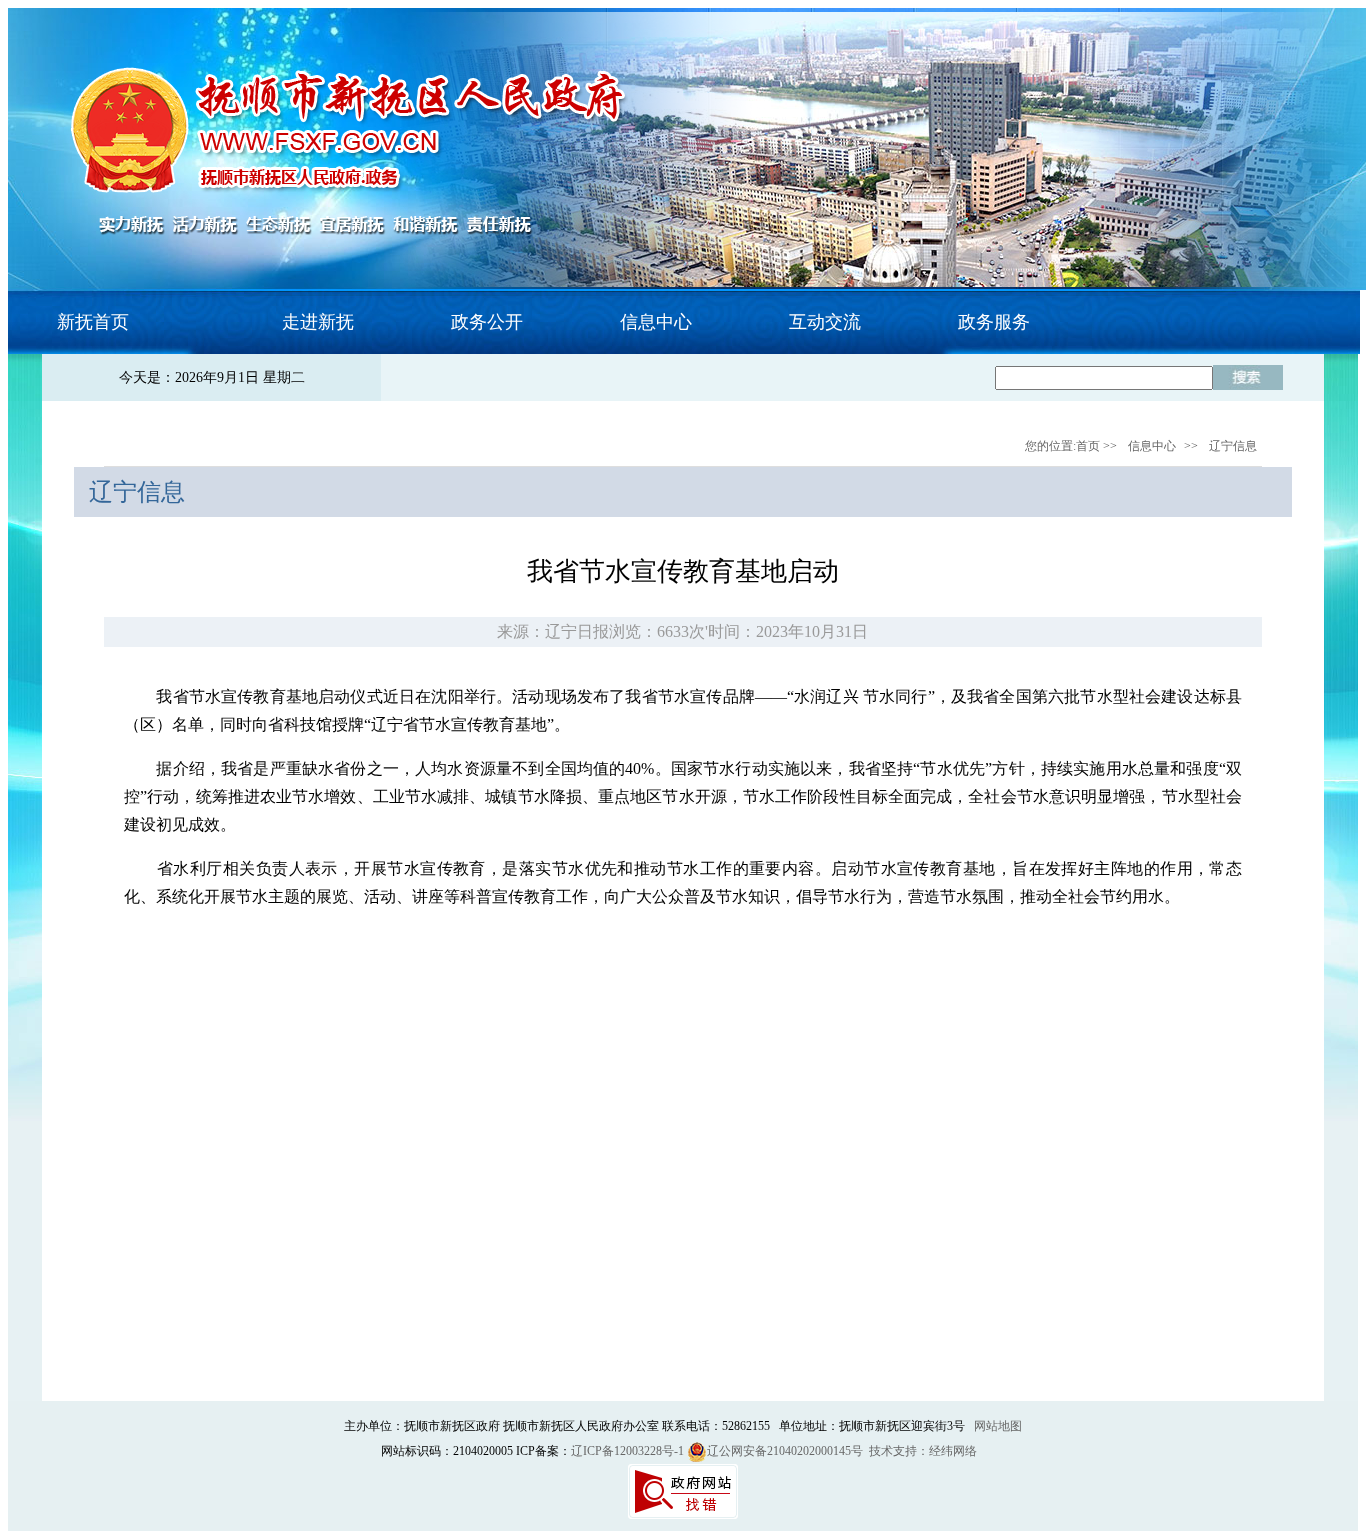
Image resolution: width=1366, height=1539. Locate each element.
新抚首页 (93, 322)
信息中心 (1152, 446)
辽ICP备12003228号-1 (627, 1451)
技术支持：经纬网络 (923, 1451)
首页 (1088, 446)
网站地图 (998, 1426)
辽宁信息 (1233, 446)
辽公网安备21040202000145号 (785, 1451)
